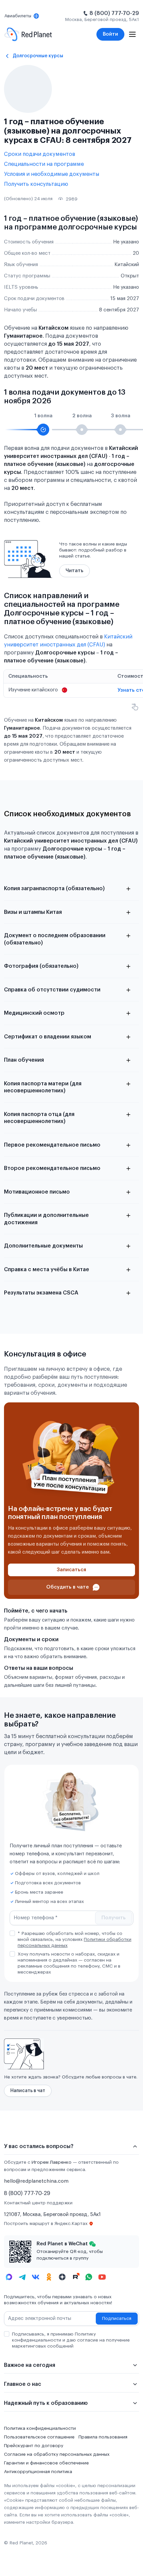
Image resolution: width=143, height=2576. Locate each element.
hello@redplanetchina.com (36, 2181)
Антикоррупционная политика (38, 2472)
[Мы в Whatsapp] (89, 2277)
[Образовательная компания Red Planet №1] (28, 34)
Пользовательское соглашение (39, 2437)
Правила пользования (103, 2437)
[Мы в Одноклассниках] (49, 2277)
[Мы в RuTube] (75, 2277)
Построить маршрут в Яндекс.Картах (46, 2224)
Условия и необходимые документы (52, 174)
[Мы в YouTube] (102, 2277)
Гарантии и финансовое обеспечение (46, 2463)
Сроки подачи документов (40, 154)
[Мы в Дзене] (62, 2277)
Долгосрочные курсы (38, 56)
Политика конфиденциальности (40, 2428)
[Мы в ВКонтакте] (36, 2277)
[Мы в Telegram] (22, 2277)
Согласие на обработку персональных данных (57, 2454)
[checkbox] (12, 1933)
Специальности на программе (44, 164)
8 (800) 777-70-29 (114, 13)
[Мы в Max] (9, 2277)
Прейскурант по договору (34, 2446)
